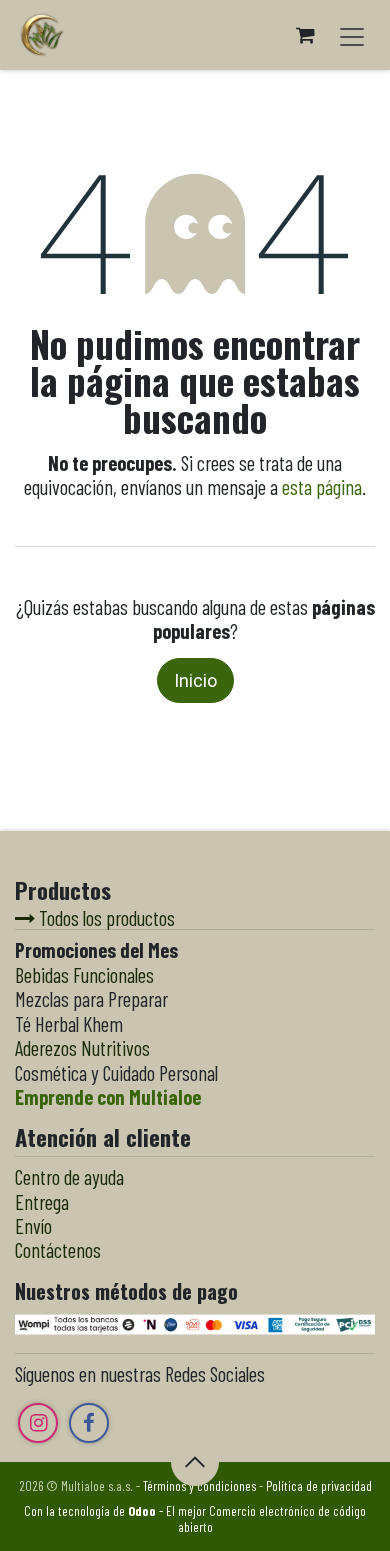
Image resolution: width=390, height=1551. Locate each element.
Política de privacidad (319, 1485)
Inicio (195, 680)
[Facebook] (89, 1423)
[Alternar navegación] (352, 34)
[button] (195, 1462)
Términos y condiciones (199, 1485)
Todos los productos (105, 918)
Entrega (42, 1202)
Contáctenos (58, 1250)
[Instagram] (38, 1423)
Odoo (143, 1510)
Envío (33, 1226)
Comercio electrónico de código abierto (272, 1518)
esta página (322, 487)
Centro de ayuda (69, 1177)
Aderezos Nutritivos (82, 1048)
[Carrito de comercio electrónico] (305, 35)
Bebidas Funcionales (84, 975)
